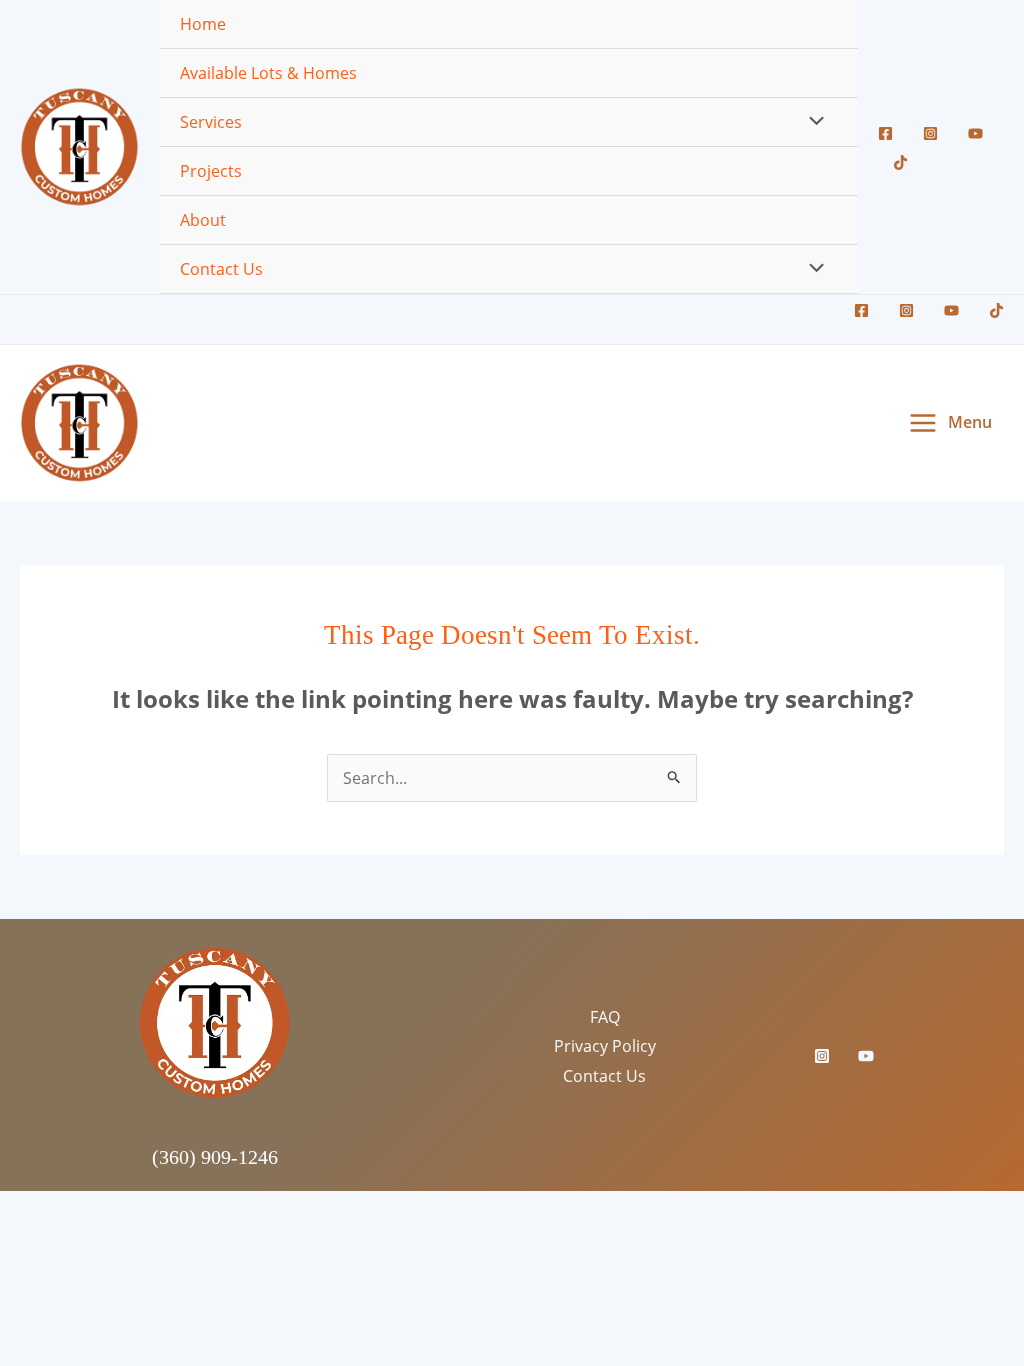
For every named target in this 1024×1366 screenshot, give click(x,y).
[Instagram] (930, 133)
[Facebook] (885, 133)
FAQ (605, 1017)
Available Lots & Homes (268, 73)
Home (203, 24)
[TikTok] (900, 162)
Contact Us (221, 269)
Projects (211, 171)
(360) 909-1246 (215, 1157)
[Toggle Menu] (811, 122)
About (203, 220)
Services (211, 122)
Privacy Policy (605, 1046)
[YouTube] (975, 133)
